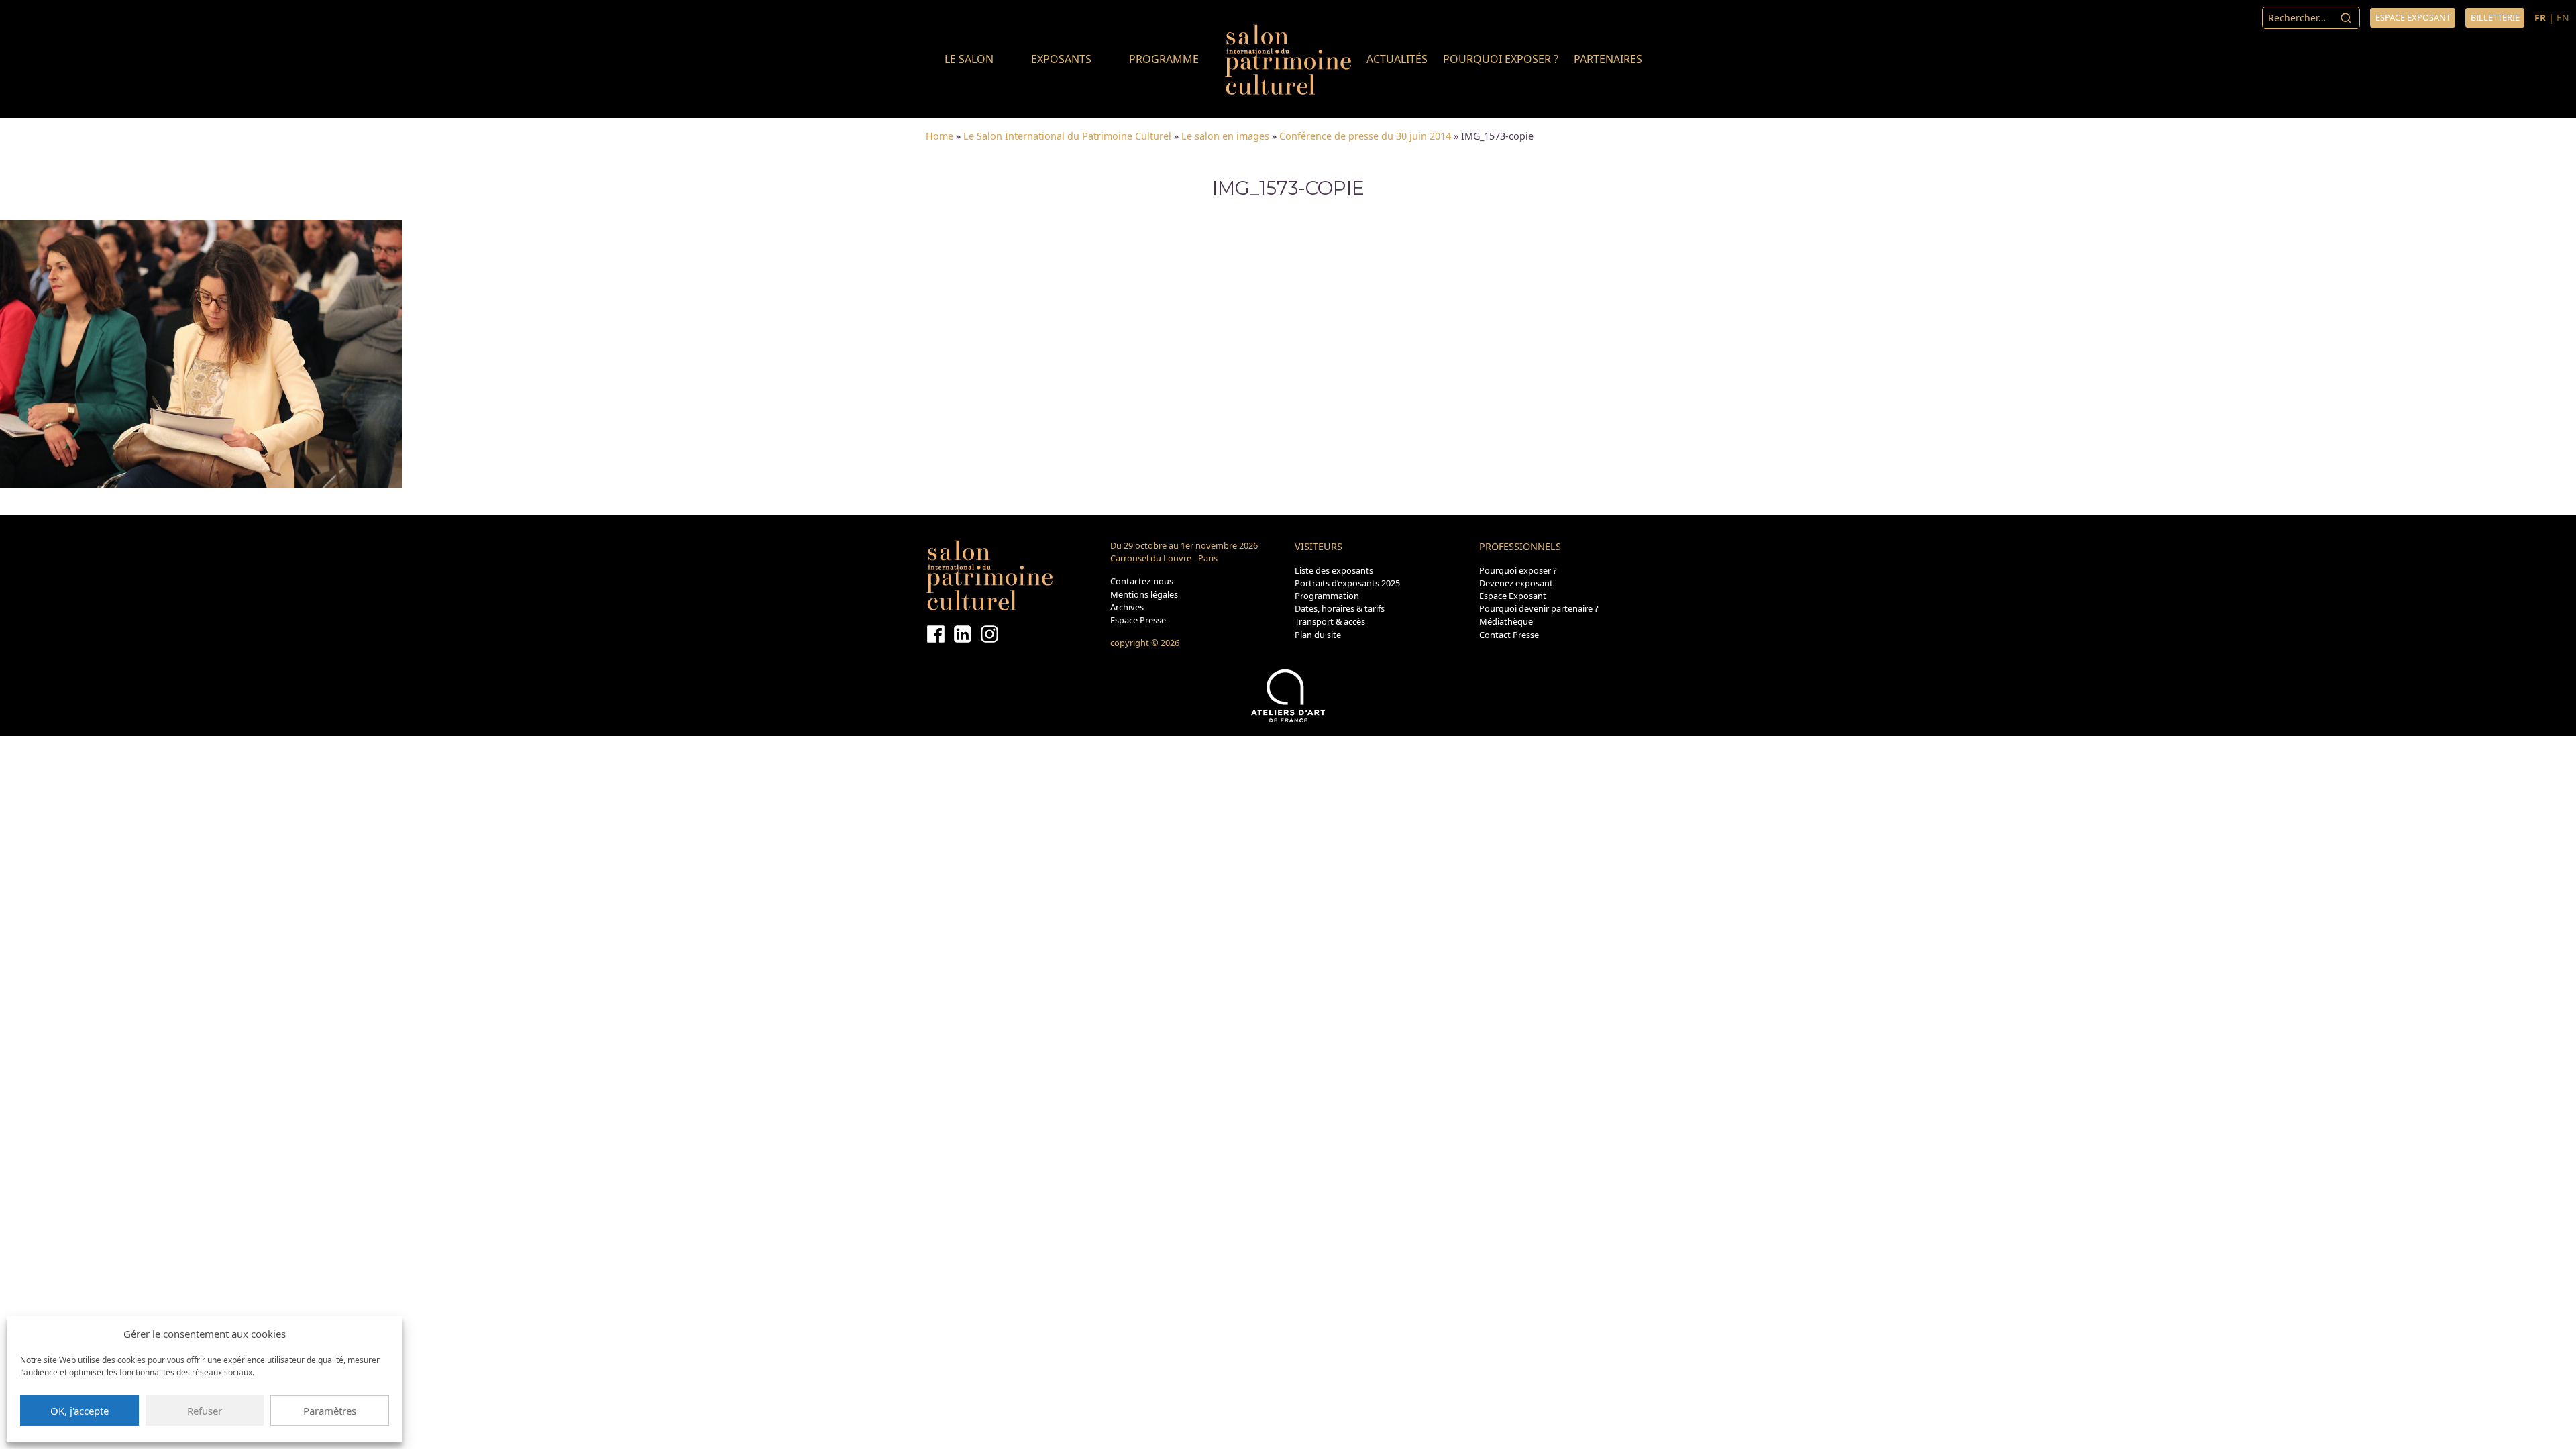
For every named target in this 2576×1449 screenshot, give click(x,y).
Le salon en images (1225, 136)
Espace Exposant (1513, 596)
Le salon (969, 59)
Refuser (205, 1411)
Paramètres (330, 1411)
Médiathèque (1506, 621)
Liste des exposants (1334, 570)
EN (2563, 18)
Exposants (1061, 59)
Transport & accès (1330, 621)
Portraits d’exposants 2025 (1347, 583)
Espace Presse (1138, 620)
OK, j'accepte (79, 1411)
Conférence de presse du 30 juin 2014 (1365, 136)
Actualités (1397, 59)
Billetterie (2495, 17)
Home (940, 136)
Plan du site (1318, 635)
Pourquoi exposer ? (1501, 59)
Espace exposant (2413, 17)
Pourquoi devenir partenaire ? (1539, 608)
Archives (1127, 607)
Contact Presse (1509, 635)
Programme (1164, 59)
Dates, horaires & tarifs (1340, 608)
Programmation (1327, 596)
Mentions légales (1144, 594)
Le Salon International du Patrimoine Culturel (1067, 136)
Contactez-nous (1142, 581)
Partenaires (1608, 59)
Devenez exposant (1516, 583)
